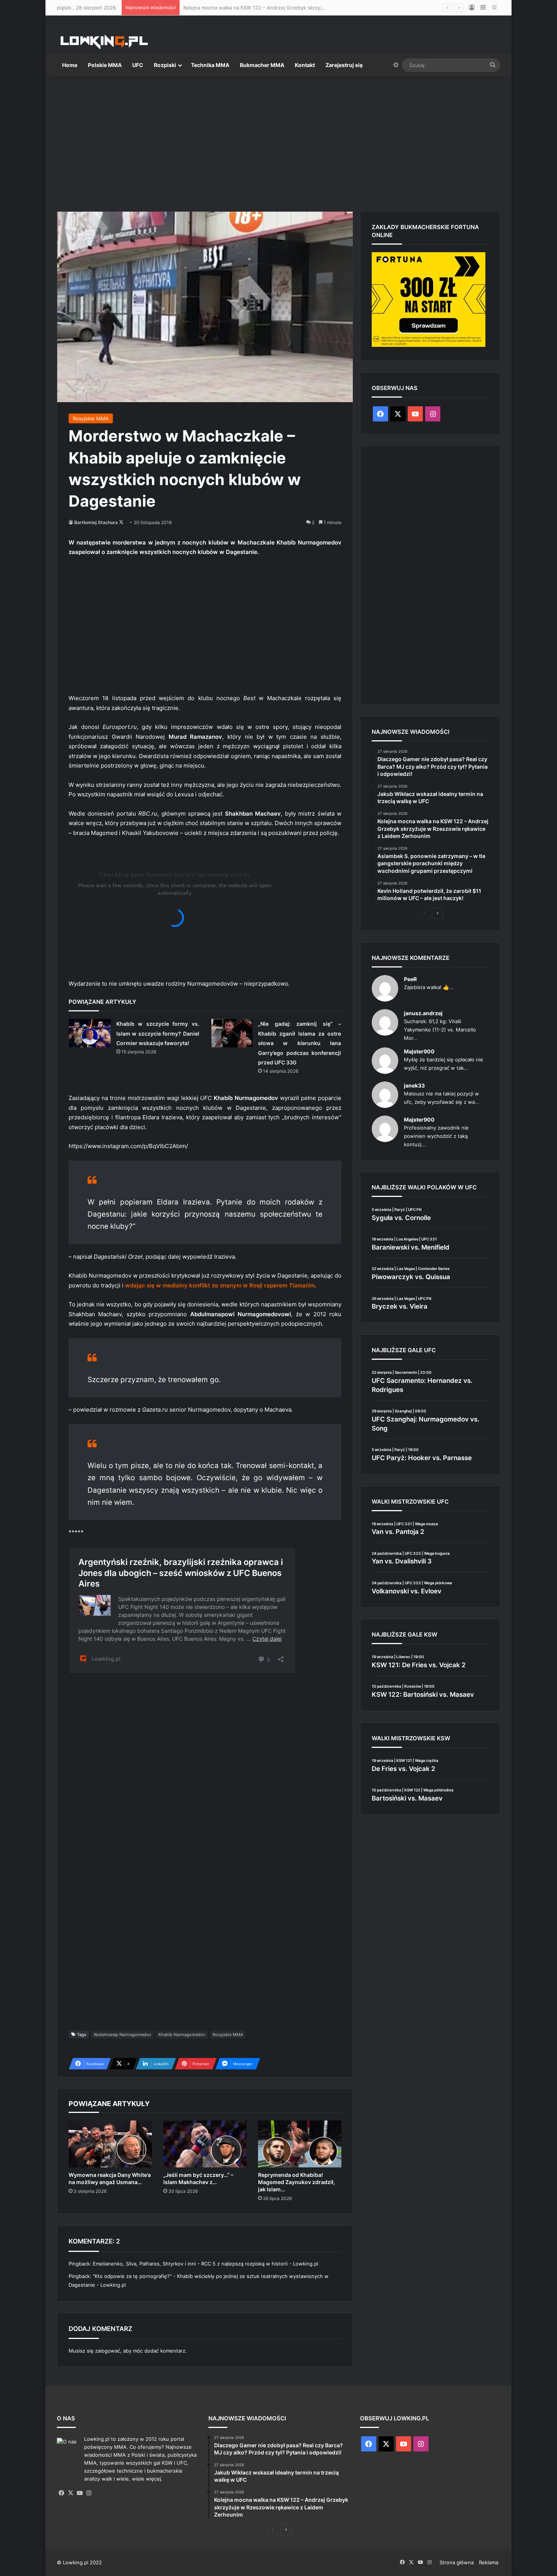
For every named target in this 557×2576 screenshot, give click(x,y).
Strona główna (457, 2562)
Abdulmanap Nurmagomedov (122, 2035)
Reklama (489, 2562)
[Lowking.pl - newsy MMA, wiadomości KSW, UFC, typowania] (104, 42)
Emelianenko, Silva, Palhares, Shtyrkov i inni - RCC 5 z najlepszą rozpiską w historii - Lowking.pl (206, 2264)
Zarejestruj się (344, 65)
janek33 (414, 1085)
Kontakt (305, 65)
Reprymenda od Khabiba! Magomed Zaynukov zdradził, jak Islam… (296, 2182)
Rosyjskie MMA (91, 418)
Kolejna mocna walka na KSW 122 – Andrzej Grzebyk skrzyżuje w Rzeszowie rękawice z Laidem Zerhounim (309, 8)
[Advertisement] (278, 141)
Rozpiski (165, 65)
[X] (70, 2493)
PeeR (410, 979)
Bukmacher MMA (262, 65)
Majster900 (419, 1051)
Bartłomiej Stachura (96, 522)
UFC (138, 65)
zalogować (108, 2351)
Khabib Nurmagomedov (182, 2035)
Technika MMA (210, 65)
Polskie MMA (105, 65)
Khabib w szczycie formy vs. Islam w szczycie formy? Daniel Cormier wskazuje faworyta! (158, 1033)
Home (70, 65)
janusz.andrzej (423, 1013)
